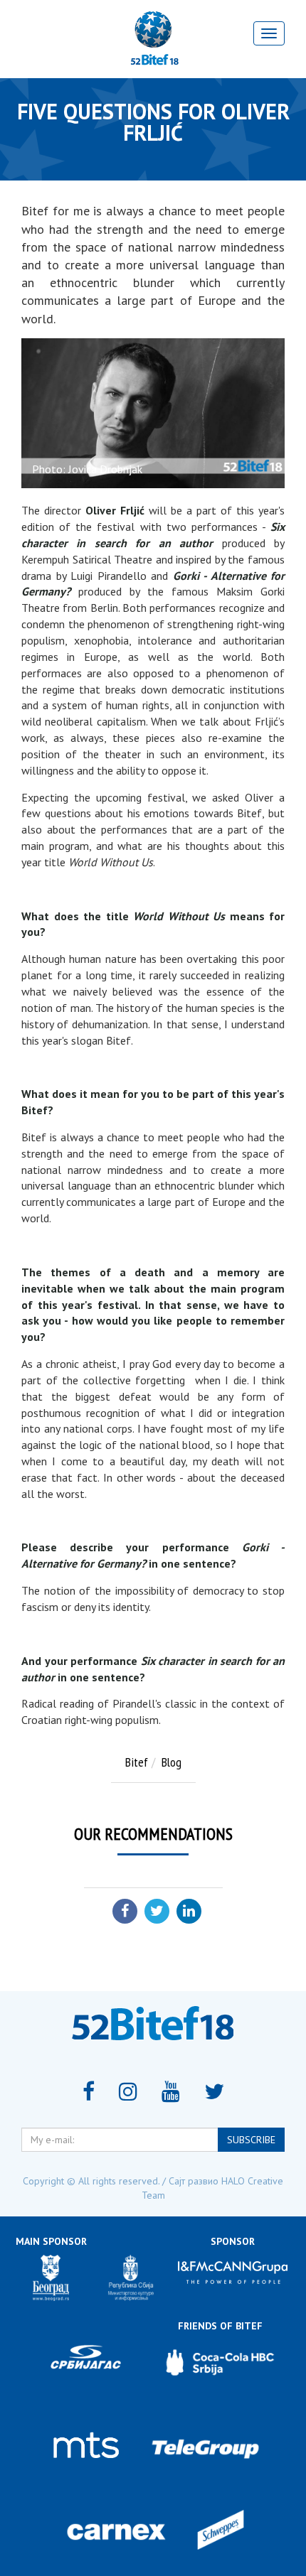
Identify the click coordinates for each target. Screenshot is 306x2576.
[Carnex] (116, 2532)
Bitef (137, 1762)
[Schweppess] (220, 2532)
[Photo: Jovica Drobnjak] (153, 414)
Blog (172, 1762)
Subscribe (251, 2140)
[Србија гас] (85, 2362)
